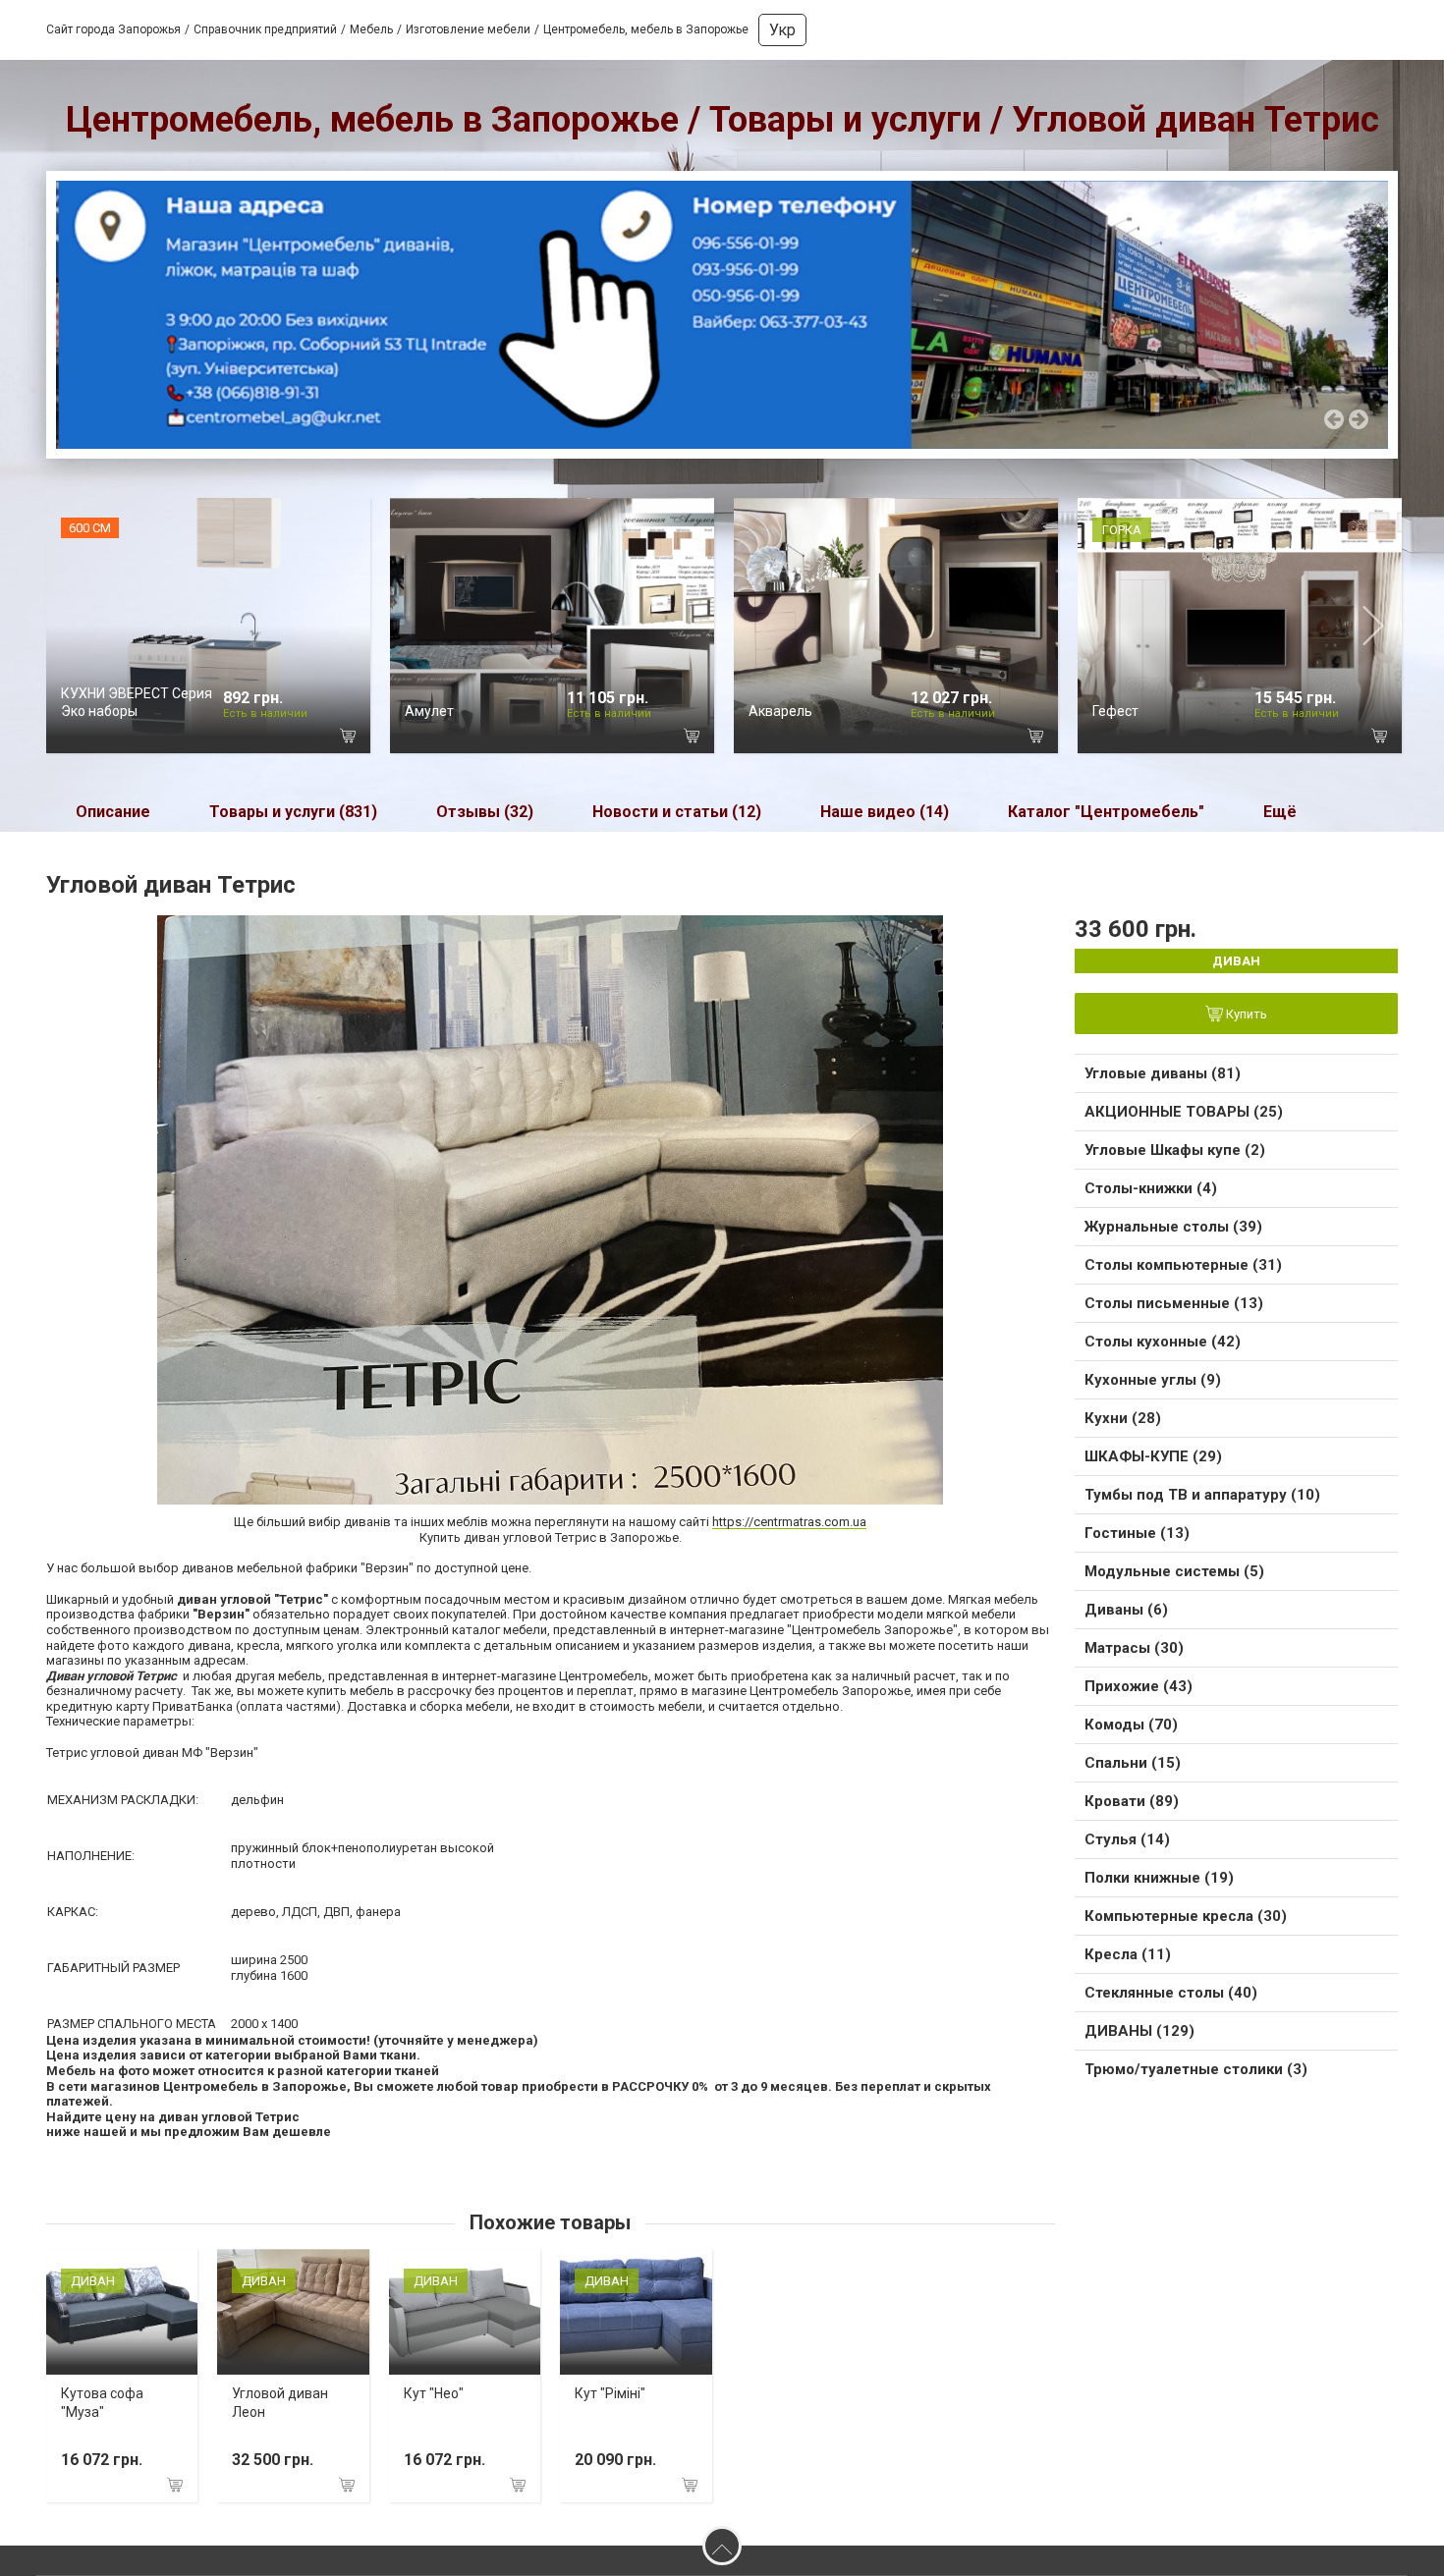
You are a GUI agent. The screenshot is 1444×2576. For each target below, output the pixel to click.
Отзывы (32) (485, 818)
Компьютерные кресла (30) (1186, 1922)
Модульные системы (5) (1174, 1577)
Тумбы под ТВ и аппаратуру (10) (1202, 1501)
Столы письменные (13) (1174, 1309)
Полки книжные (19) (1159, 1884)
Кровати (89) (1132, 1807)
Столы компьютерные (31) (1183, 1271)
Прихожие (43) (1139, 1692)
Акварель (780, 717)
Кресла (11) (1128, 1960)
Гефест (1115, 717)
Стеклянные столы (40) (1171, 1999)
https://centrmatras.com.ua (789, 1528)
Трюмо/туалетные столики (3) (1196, 2075)
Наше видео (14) (885, 818)
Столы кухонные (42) (1163, 1347)
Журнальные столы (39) (1173, 1233)
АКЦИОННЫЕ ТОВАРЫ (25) (1184, 1118)
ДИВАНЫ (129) (1139, 2037)
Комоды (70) (1131, 1730)
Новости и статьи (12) (677, 818)
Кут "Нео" (434, 2399)
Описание (113, 818)
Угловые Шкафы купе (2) (1175, 1156)
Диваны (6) (1126, 1616)
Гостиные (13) (1137, 1539)
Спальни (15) (1133, 1769)
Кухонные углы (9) (1153, 1386)
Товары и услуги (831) (293, 818)
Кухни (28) (1123, 1424)
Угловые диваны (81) (1163, 1079)
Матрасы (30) (1134, 1654)
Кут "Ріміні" (610, 2399)
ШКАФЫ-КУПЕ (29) (1153, 1462)
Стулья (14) (1127, 1845)
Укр (782, 30)
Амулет (429, 717)
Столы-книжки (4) (1151, 1194)
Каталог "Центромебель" (1106, 818)
